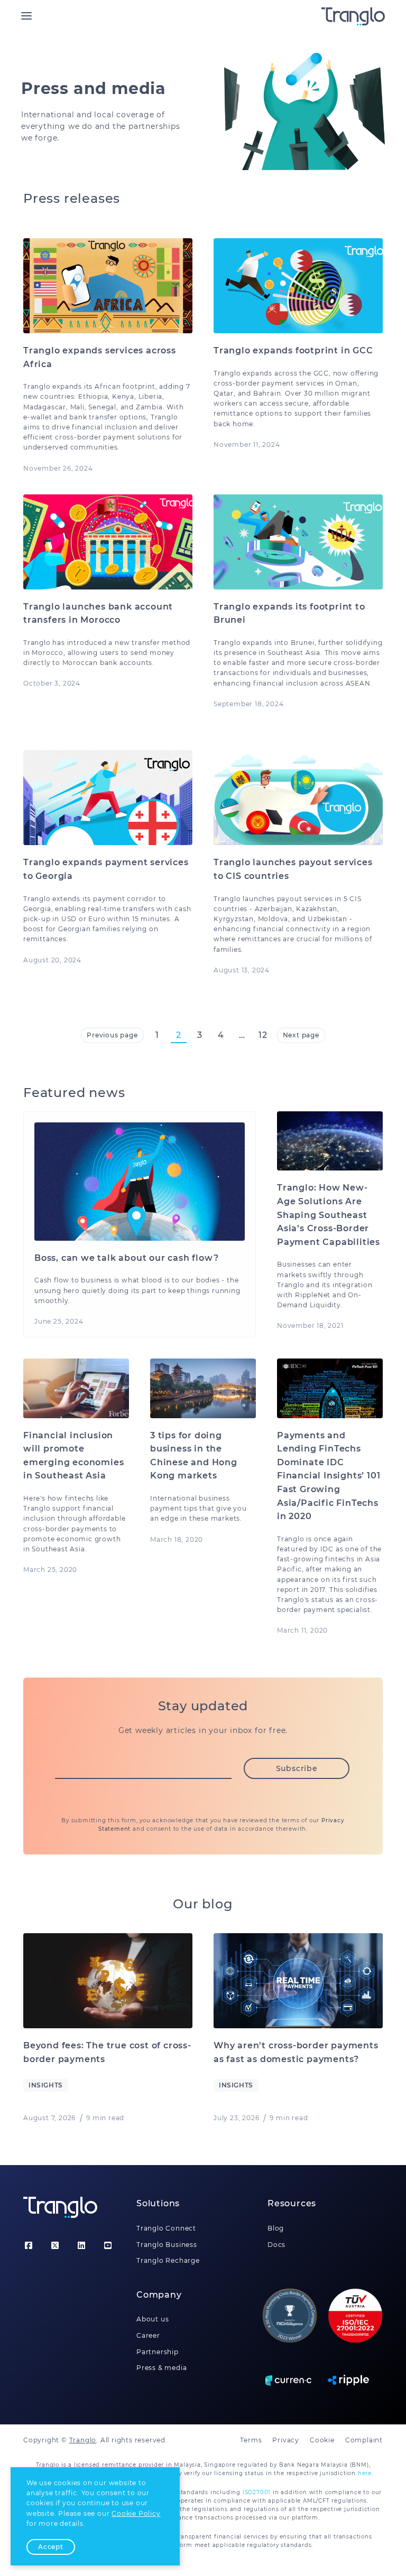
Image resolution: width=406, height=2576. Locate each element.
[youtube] (108, 2246)
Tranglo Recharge (168, 2260)
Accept (51, 2547)
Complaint (364, 2440)
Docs (276, 2245)
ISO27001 (257, 2492)
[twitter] (55, 2246)
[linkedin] (81, 2246)
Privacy (286, 2440)
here (365, 2473)
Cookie (322, 2440)
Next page (301, 1035)
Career (148, 2335)
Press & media (162, 2368)
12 (263, 1035)
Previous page (112, 1035)
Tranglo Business (167, 2245)
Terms (251, 2440)
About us (153, 2319)
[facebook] (29, 2246)
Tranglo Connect (166, 2228)
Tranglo (83, 2440)
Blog (276, 2228)
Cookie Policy (136, 2513)
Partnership (158, 2352)
